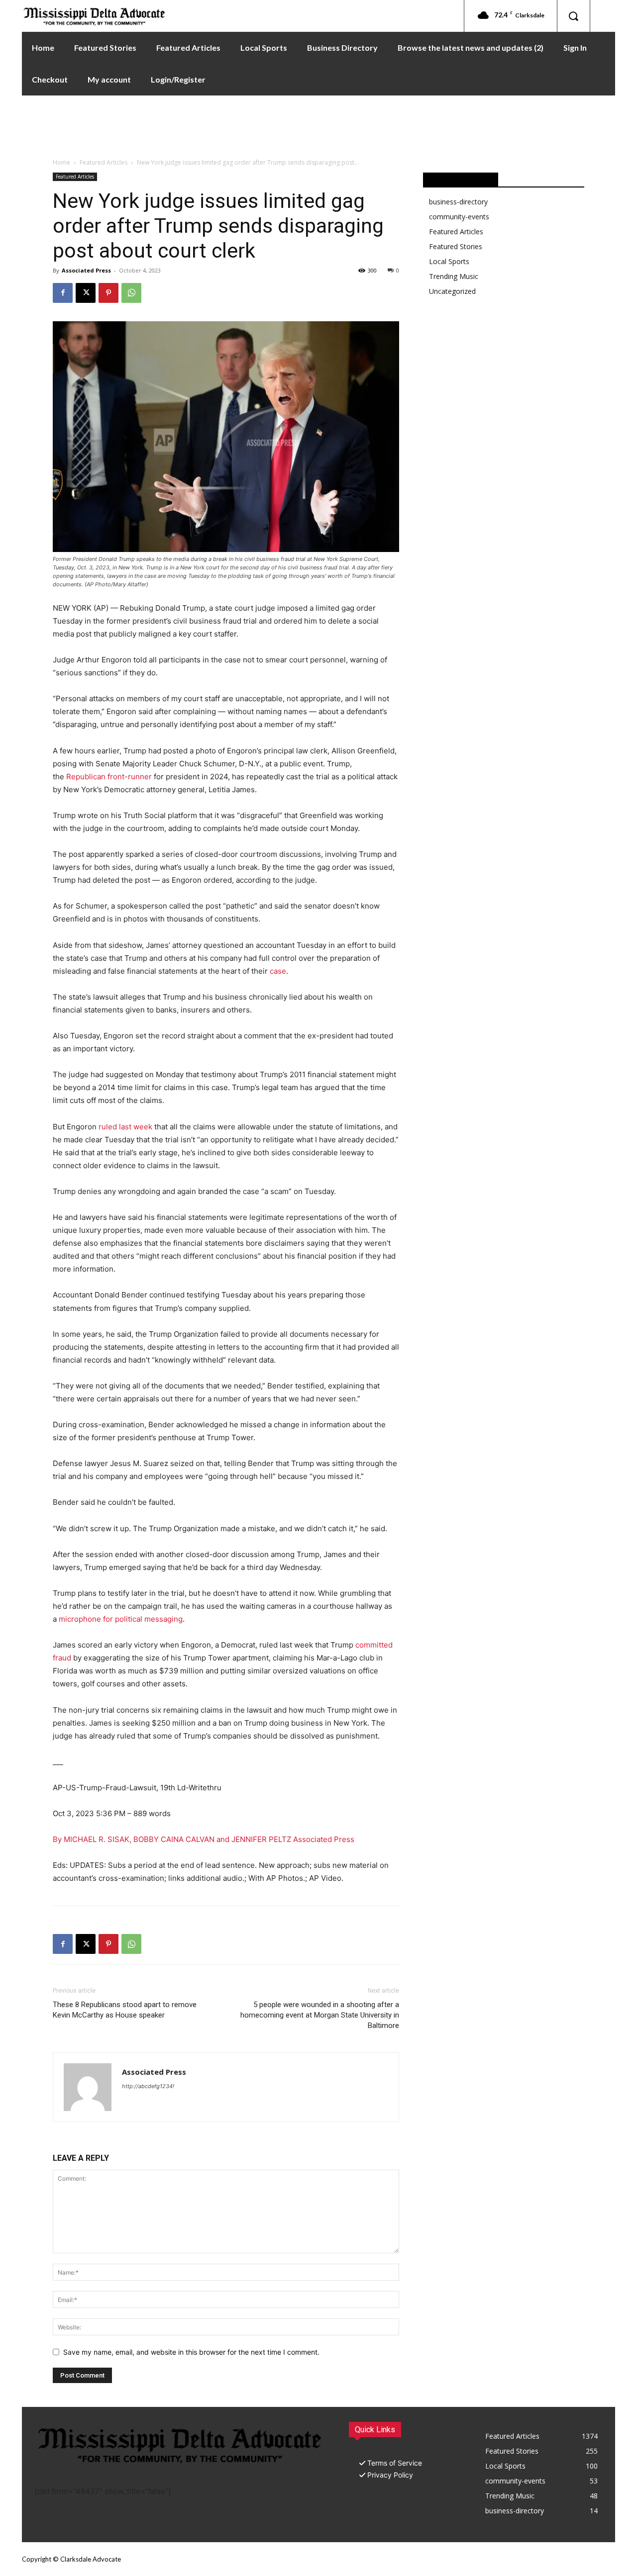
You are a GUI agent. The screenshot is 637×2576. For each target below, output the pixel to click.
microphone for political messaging (121, 1619)
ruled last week (125, 1127)
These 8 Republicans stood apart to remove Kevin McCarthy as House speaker (125, 2010)
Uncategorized (452, 291)
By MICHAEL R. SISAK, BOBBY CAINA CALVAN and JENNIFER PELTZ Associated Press (204, 1839)
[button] (573, 16)
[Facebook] (63, 293)
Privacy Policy (390, 2475)
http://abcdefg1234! (148, 2086)
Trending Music (454, 276)
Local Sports (449, 261)
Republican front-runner (109, 777)
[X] (86, 293)
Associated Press (86, 270)
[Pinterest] (108, 293)
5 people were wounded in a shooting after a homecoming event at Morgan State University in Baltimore (320, 2015)
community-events (459, 217)
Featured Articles (104, 162)
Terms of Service (395, 2463)
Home (61, 162)
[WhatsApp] (131, 293)
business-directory (458, 202)
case (278, 971)
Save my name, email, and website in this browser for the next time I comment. (191, 2352)
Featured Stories (456, 246)
